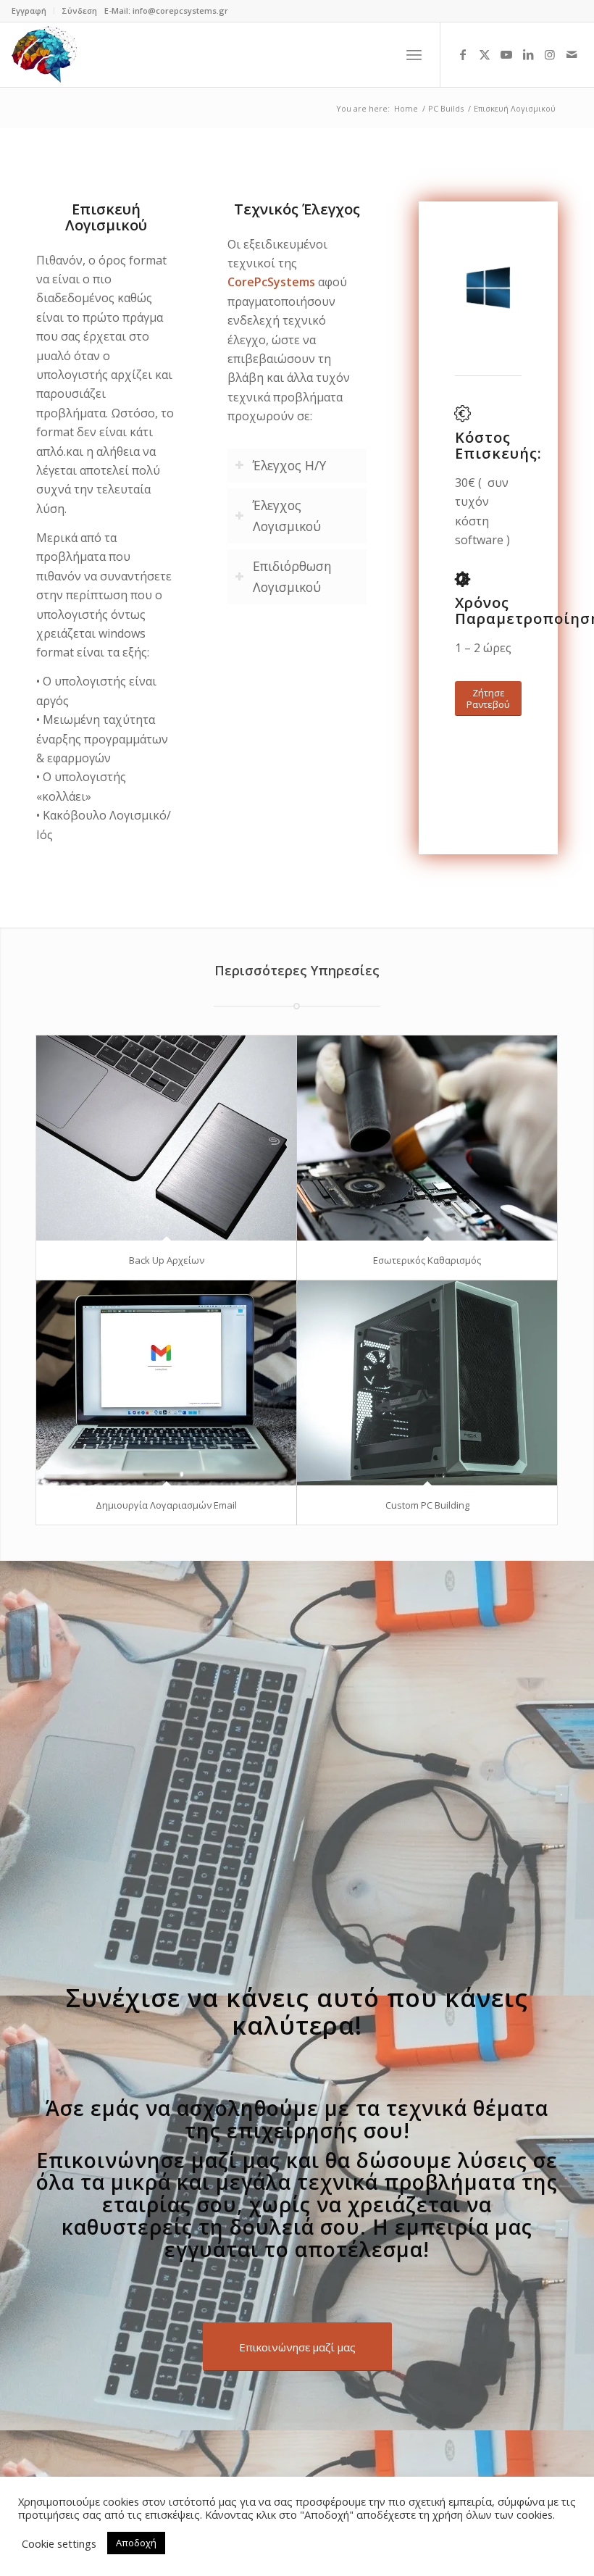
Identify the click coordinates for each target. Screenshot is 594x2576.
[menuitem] (33, 11)
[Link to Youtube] (506, 54)
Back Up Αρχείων (167, 1260)
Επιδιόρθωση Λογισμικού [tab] (292, 576)
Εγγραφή (29, 11)
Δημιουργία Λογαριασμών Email (166, 1505)
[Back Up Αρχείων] (166, 1138)
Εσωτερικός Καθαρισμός (427, 1260)
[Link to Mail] (572, 54)
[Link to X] (485, 54)
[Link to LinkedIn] (528, 54)
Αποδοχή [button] (136, 2543)
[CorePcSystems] (44, 54)
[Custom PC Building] (427, 1383)
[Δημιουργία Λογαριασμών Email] (166, 1383)
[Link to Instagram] (550, 54)
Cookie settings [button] (59, 2543)
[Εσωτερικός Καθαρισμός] (427, 1138)
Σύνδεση (79, 11)
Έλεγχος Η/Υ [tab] (289, 465)
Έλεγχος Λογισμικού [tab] (287, 516)
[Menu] (414, 54)
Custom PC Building (427, 1505)
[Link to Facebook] (463, 54)
